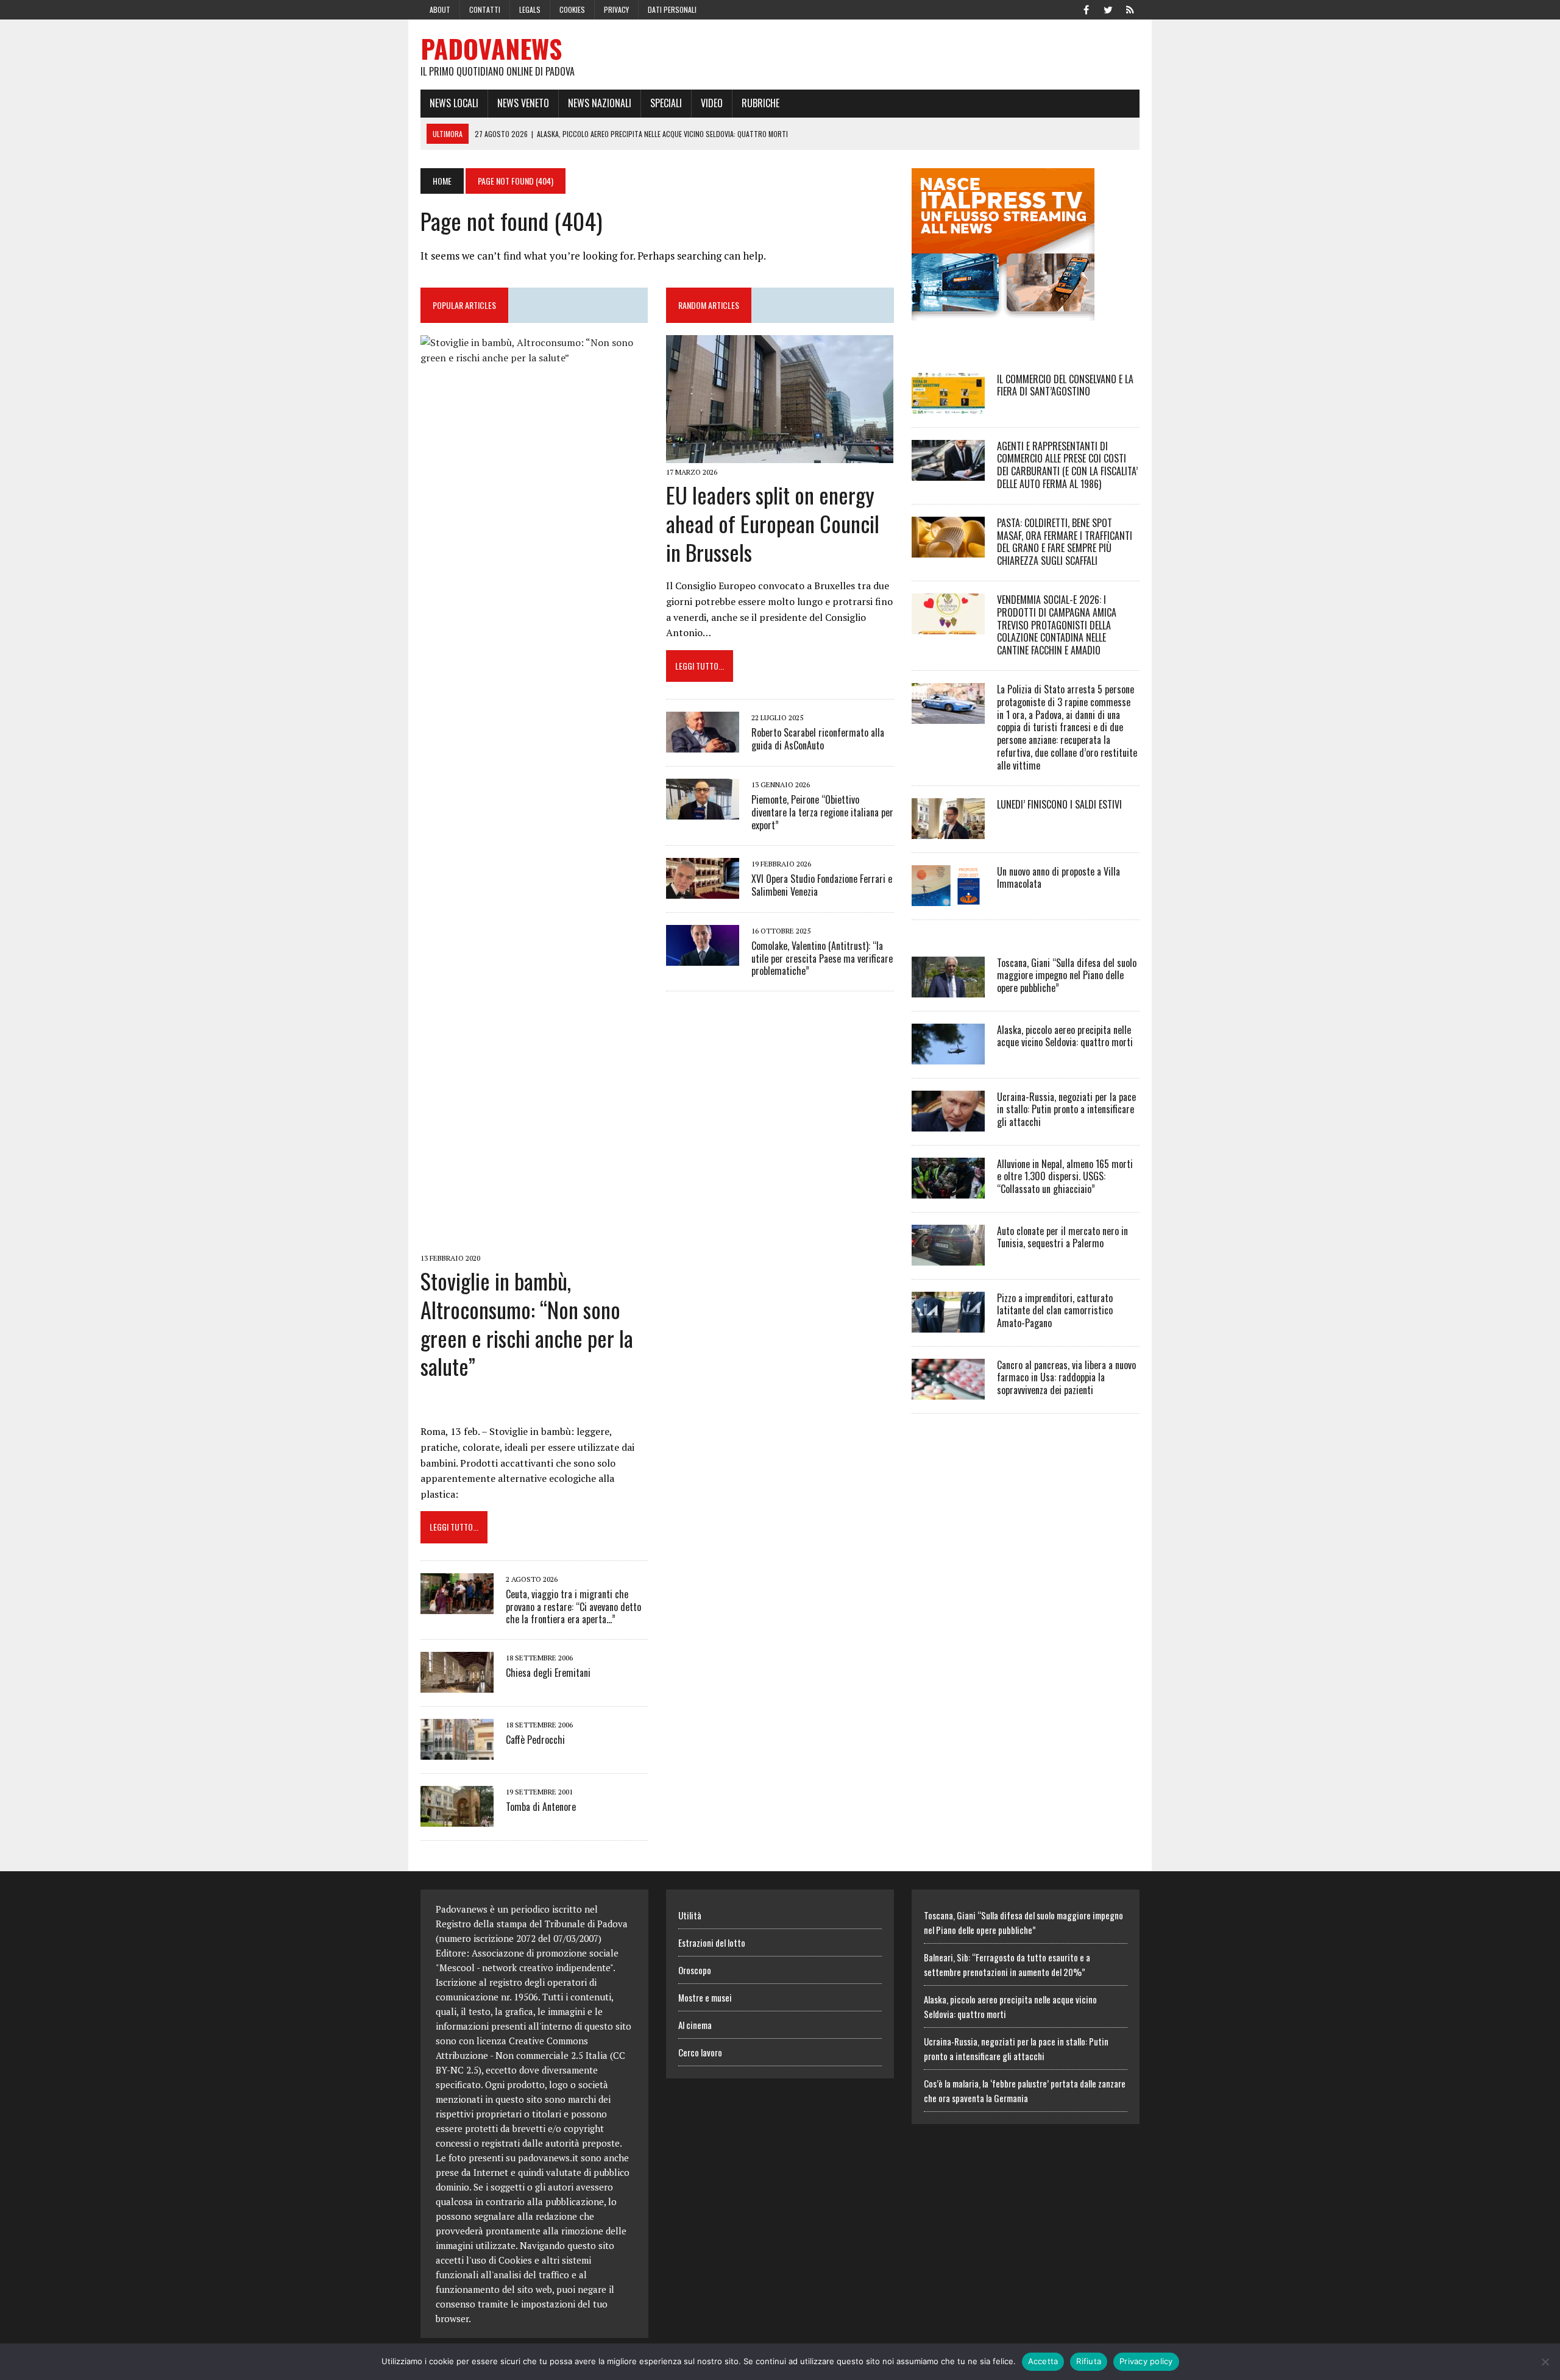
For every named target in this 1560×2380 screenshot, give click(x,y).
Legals (530, 9)
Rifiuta (1089, 2361)
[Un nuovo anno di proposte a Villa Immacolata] (948, 898)
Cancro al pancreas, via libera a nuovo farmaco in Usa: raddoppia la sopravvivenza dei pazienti (1066, 1378)
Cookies (572, 9)
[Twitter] (1108, 9)
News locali (454, 103)
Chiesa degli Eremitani (548, 1673)
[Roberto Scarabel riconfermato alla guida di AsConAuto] (703, 745)
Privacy (616, 9)
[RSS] (1130, 9)
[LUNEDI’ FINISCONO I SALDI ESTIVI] (948, 831)
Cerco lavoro (700, 2052)
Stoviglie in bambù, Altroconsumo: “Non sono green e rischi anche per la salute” (527, 1323)
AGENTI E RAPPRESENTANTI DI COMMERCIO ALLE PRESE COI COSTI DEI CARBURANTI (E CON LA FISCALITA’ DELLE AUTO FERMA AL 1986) (1067, 465)
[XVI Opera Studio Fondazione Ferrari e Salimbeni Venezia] (703, 890)
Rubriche (760, 103)
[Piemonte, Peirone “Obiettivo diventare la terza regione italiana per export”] (703, 812)
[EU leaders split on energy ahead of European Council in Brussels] (780, 455)
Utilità (690, 1915)
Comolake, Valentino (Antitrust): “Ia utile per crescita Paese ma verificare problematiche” (822, 958)
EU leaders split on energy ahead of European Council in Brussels (773, 523)
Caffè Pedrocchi (535, 1740)
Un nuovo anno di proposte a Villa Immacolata (1058, 878)
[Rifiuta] (1545, 2362)
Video (712, 103)
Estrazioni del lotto (712, 1943)
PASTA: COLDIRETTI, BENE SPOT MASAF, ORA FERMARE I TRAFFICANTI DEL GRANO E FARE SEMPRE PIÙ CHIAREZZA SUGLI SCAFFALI (1065, 542)
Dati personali (672, 9)
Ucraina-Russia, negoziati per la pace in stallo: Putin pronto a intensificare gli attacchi (1066, 1110)
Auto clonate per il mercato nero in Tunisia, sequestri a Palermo (1062, 1237)
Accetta (1043, 2361)
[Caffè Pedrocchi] (457, 1752)
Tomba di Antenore (541, 1807)
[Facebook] (1086, 9)
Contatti (485, 9)
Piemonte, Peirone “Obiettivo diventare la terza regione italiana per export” (822, 812)
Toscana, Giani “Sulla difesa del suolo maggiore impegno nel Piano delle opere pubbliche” (1067, 976)
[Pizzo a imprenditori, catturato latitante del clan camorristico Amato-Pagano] (948, 1324)
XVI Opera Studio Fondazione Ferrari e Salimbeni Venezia (822, 885)
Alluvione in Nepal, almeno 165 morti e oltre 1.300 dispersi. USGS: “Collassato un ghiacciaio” (1065, 1177)
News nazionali (600, 103)
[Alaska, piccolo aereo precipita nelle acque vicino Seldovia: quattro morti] (948, 1056)
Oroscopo (695, 1970)
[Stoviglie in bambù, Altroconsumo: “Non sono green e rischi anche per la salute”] (534, 1241)
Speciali (666, 103)
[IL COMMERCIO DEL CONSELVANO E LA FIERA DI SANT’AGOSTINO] (948, 405)
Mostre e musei (705, 1997)
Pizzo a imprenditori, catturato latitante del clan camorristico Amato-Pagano (1055, 1311)
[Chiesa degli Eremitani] (457, 1685)
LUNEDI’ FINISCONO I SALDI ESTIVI (1059, 804)
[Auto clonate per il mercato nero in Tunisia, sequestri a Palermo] (948, 1257)
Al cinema (695, 2025)
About (440, 9)
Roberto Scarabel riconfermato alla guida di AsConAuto (818, 739)
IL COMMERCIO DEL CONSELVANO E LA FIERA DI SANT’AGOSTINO (1065, 385)
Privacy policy (1146, 2361)
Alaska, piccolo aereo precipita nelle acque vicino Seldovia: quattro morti (1065, 1036)
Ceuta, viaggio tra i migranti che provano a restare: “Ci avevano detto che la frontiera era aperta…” (573, 1607)
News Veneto (523, 103)
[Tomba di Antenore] (457, 1819)
